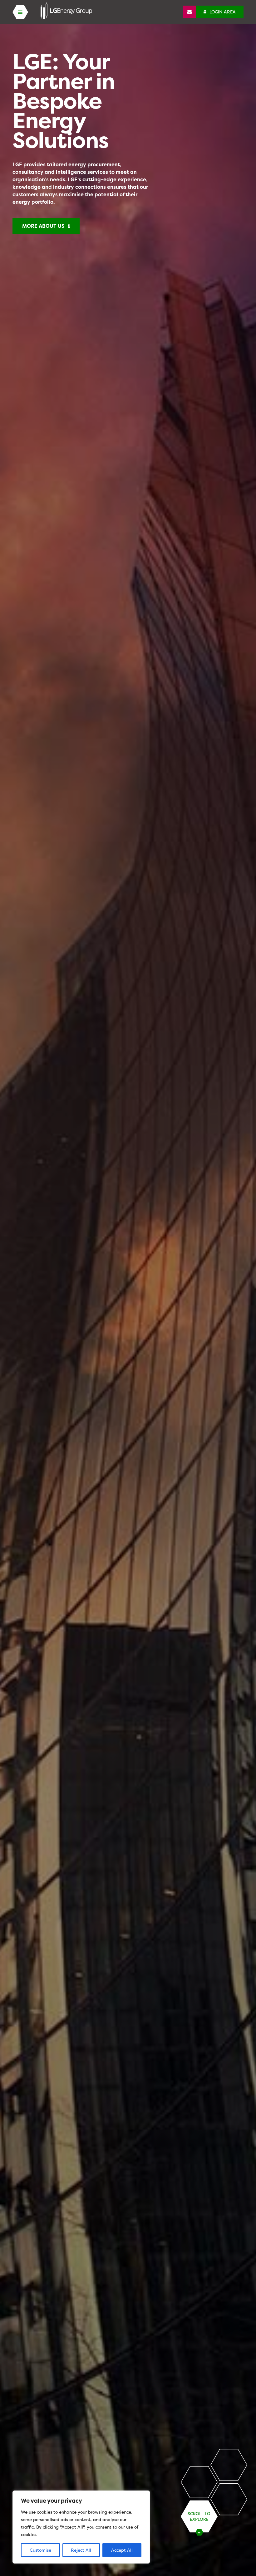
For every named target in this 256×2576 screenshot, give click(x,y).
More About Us (45, 226)
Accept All (122, 2550)
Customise (40, 2550)
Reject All (81, 2550)
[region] (81, 2527)
